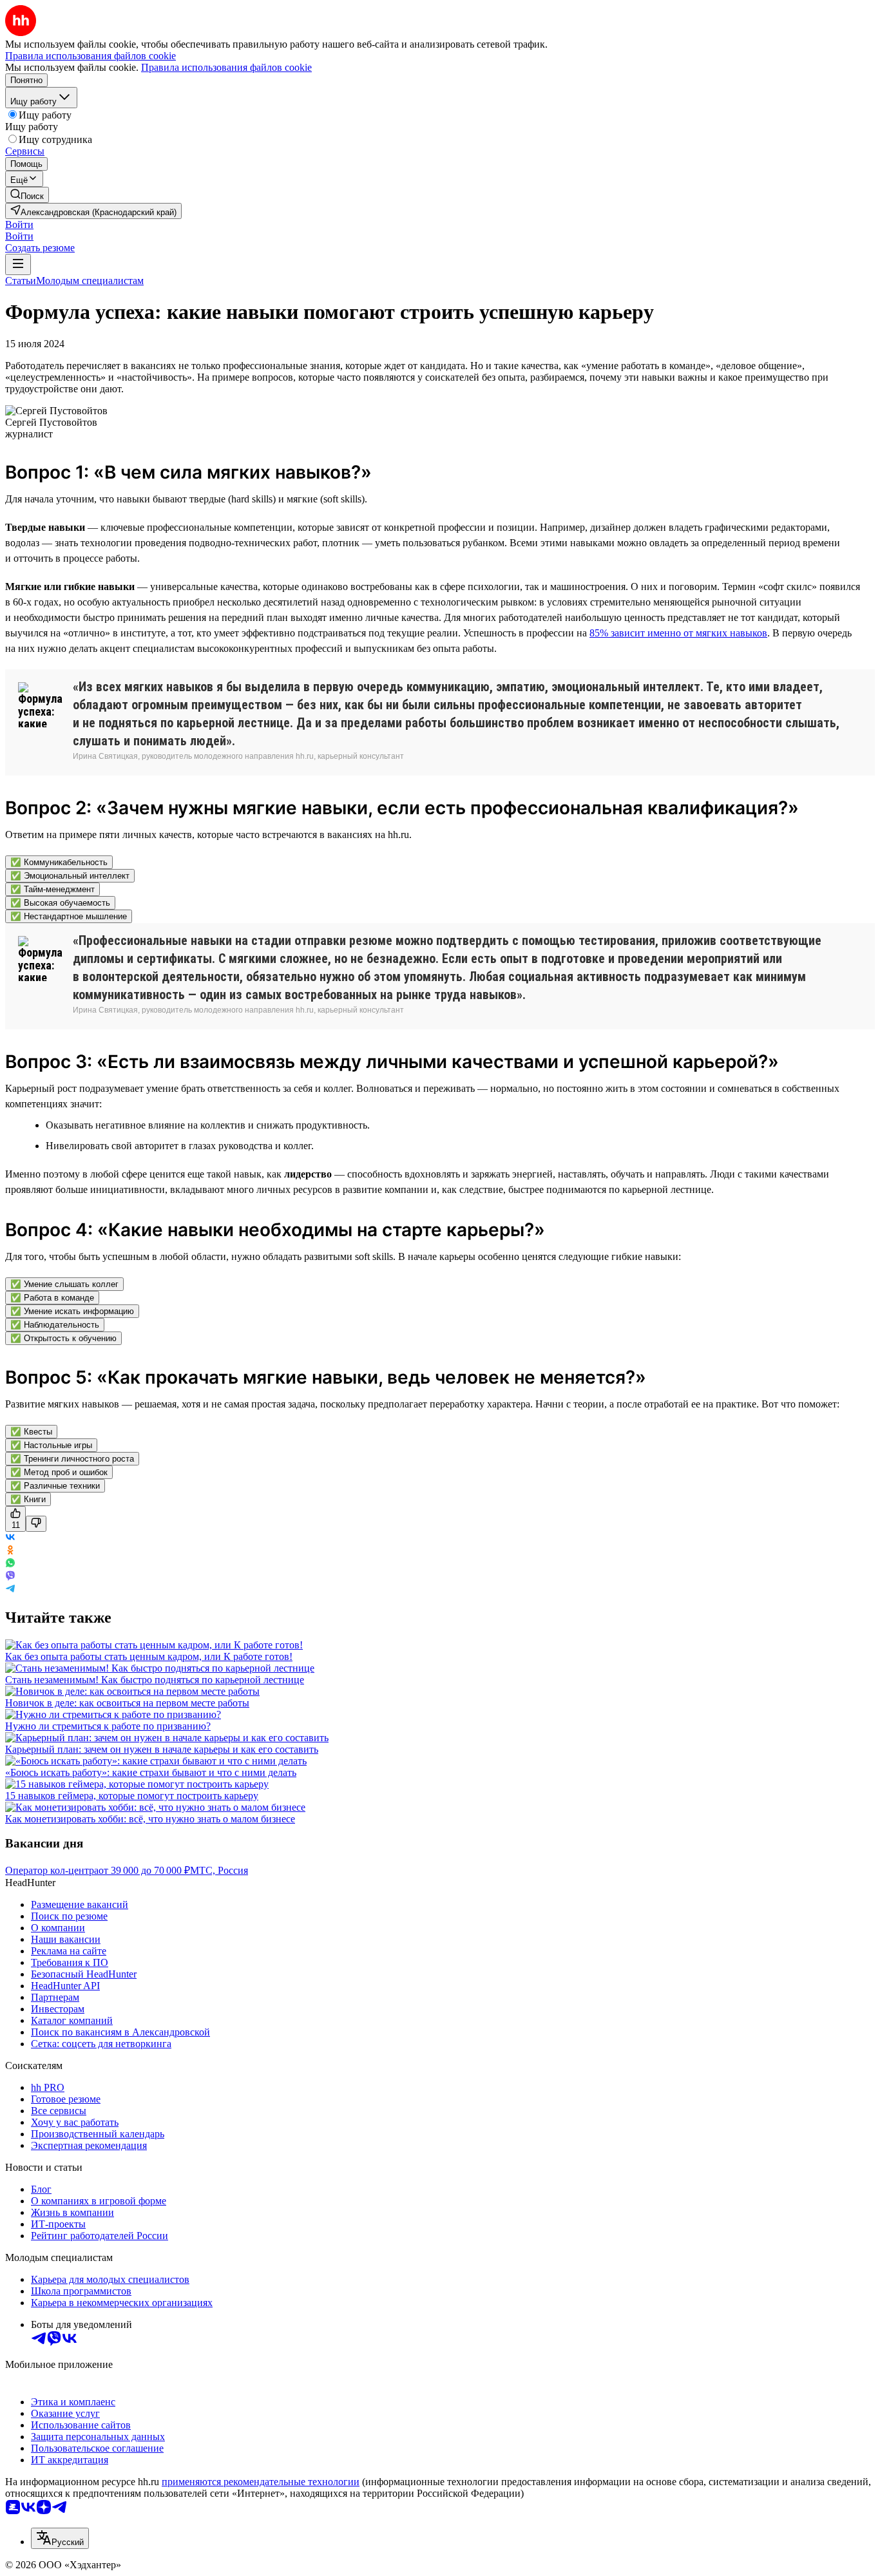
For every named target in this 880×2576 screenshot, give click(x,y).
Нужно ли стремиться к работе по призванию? (108, 1726)
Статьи (21, 281)
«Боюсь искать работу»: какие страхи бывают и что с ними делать (151, 1772)
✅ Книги (28, 1499)
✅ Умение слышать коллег (64, 1284)
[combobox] (60, 2538)
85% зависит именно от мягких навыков (678, 633)
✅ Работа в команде (52, 1298)
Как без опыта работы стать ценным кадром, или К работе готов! (149, 1656)
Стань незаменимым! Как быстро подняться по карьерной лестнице (155, 1680)
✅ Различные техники (55, 1486)
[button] (19, 224)
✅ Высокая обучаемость (60, 903)
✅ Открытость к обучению (63, 1338)
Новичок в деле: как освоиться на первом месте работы (127, 1703)
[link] (27, 195)
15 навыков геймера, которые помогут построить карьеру (132, 1796)
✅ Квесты (31, 1432)
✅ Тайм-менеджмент (53, 889)
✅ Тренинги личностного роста (72, 1459)
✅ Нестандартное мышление (69, 916)
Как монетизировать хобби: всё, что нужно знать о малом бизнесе (150, 1819)
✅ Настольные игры (51, 1445)
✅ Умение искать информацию (72, 1311)
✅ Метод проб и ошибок (59, 1472)
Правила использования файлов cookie (226, 67)
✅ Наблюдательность (55, 1325)
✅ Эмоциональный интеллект (70, 876)
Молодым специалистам (90, 281)
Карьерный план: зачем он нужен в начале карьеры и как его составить (162, 1749)
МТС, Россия (219, 1870)
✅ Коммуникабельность (59, 862)
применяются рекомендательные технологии (261, 2482)
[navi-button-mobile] (18, 264)
